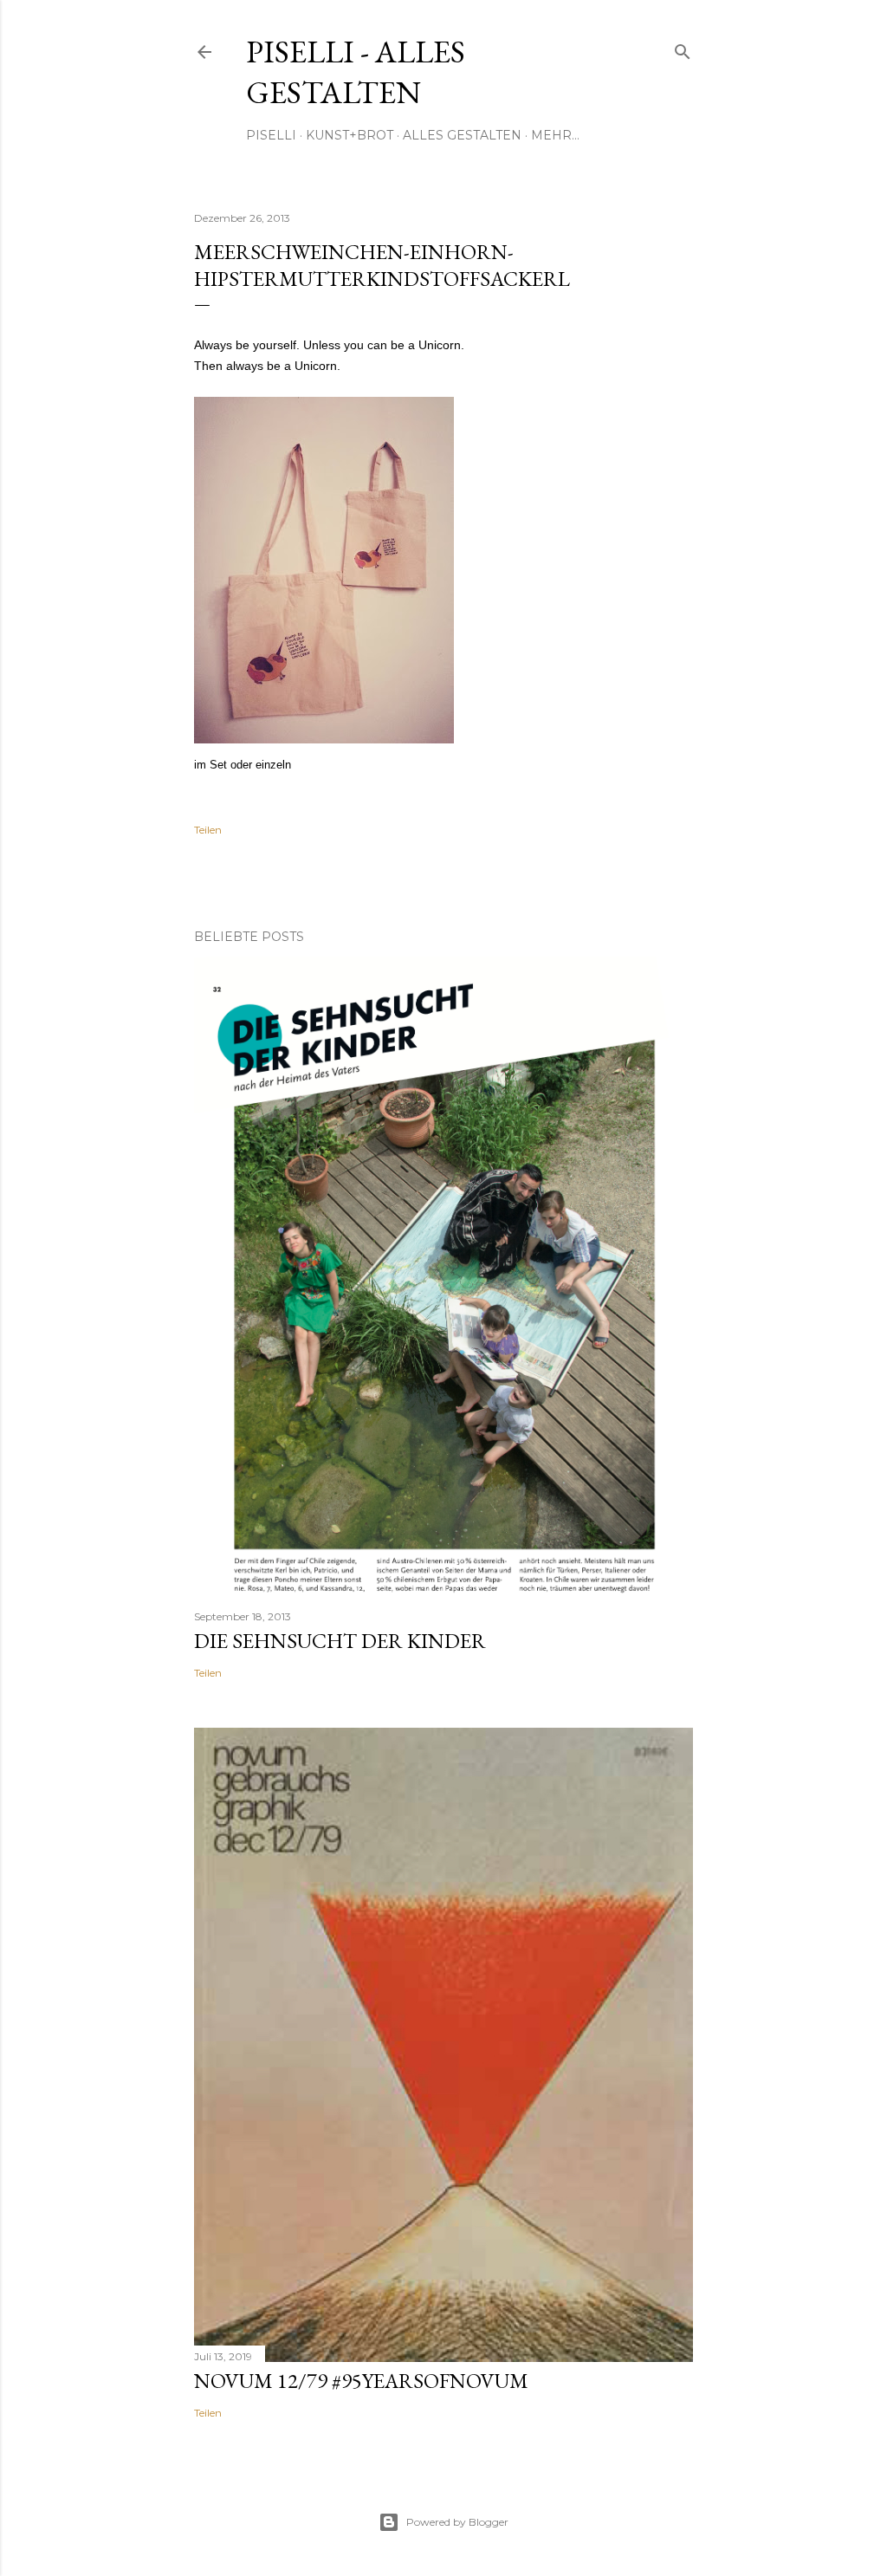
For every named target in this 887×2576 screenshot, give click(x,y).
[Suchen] (683, 48)
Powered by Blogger (457, 2522)
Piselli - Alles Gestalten (356, 72)
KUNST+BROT (350, 135)
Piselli (271, 135)
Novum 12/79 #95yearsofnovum (361, 2381)
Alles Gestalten (462, 135)
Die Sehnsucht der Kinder (340, 1641)
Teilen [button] (208, 830)
